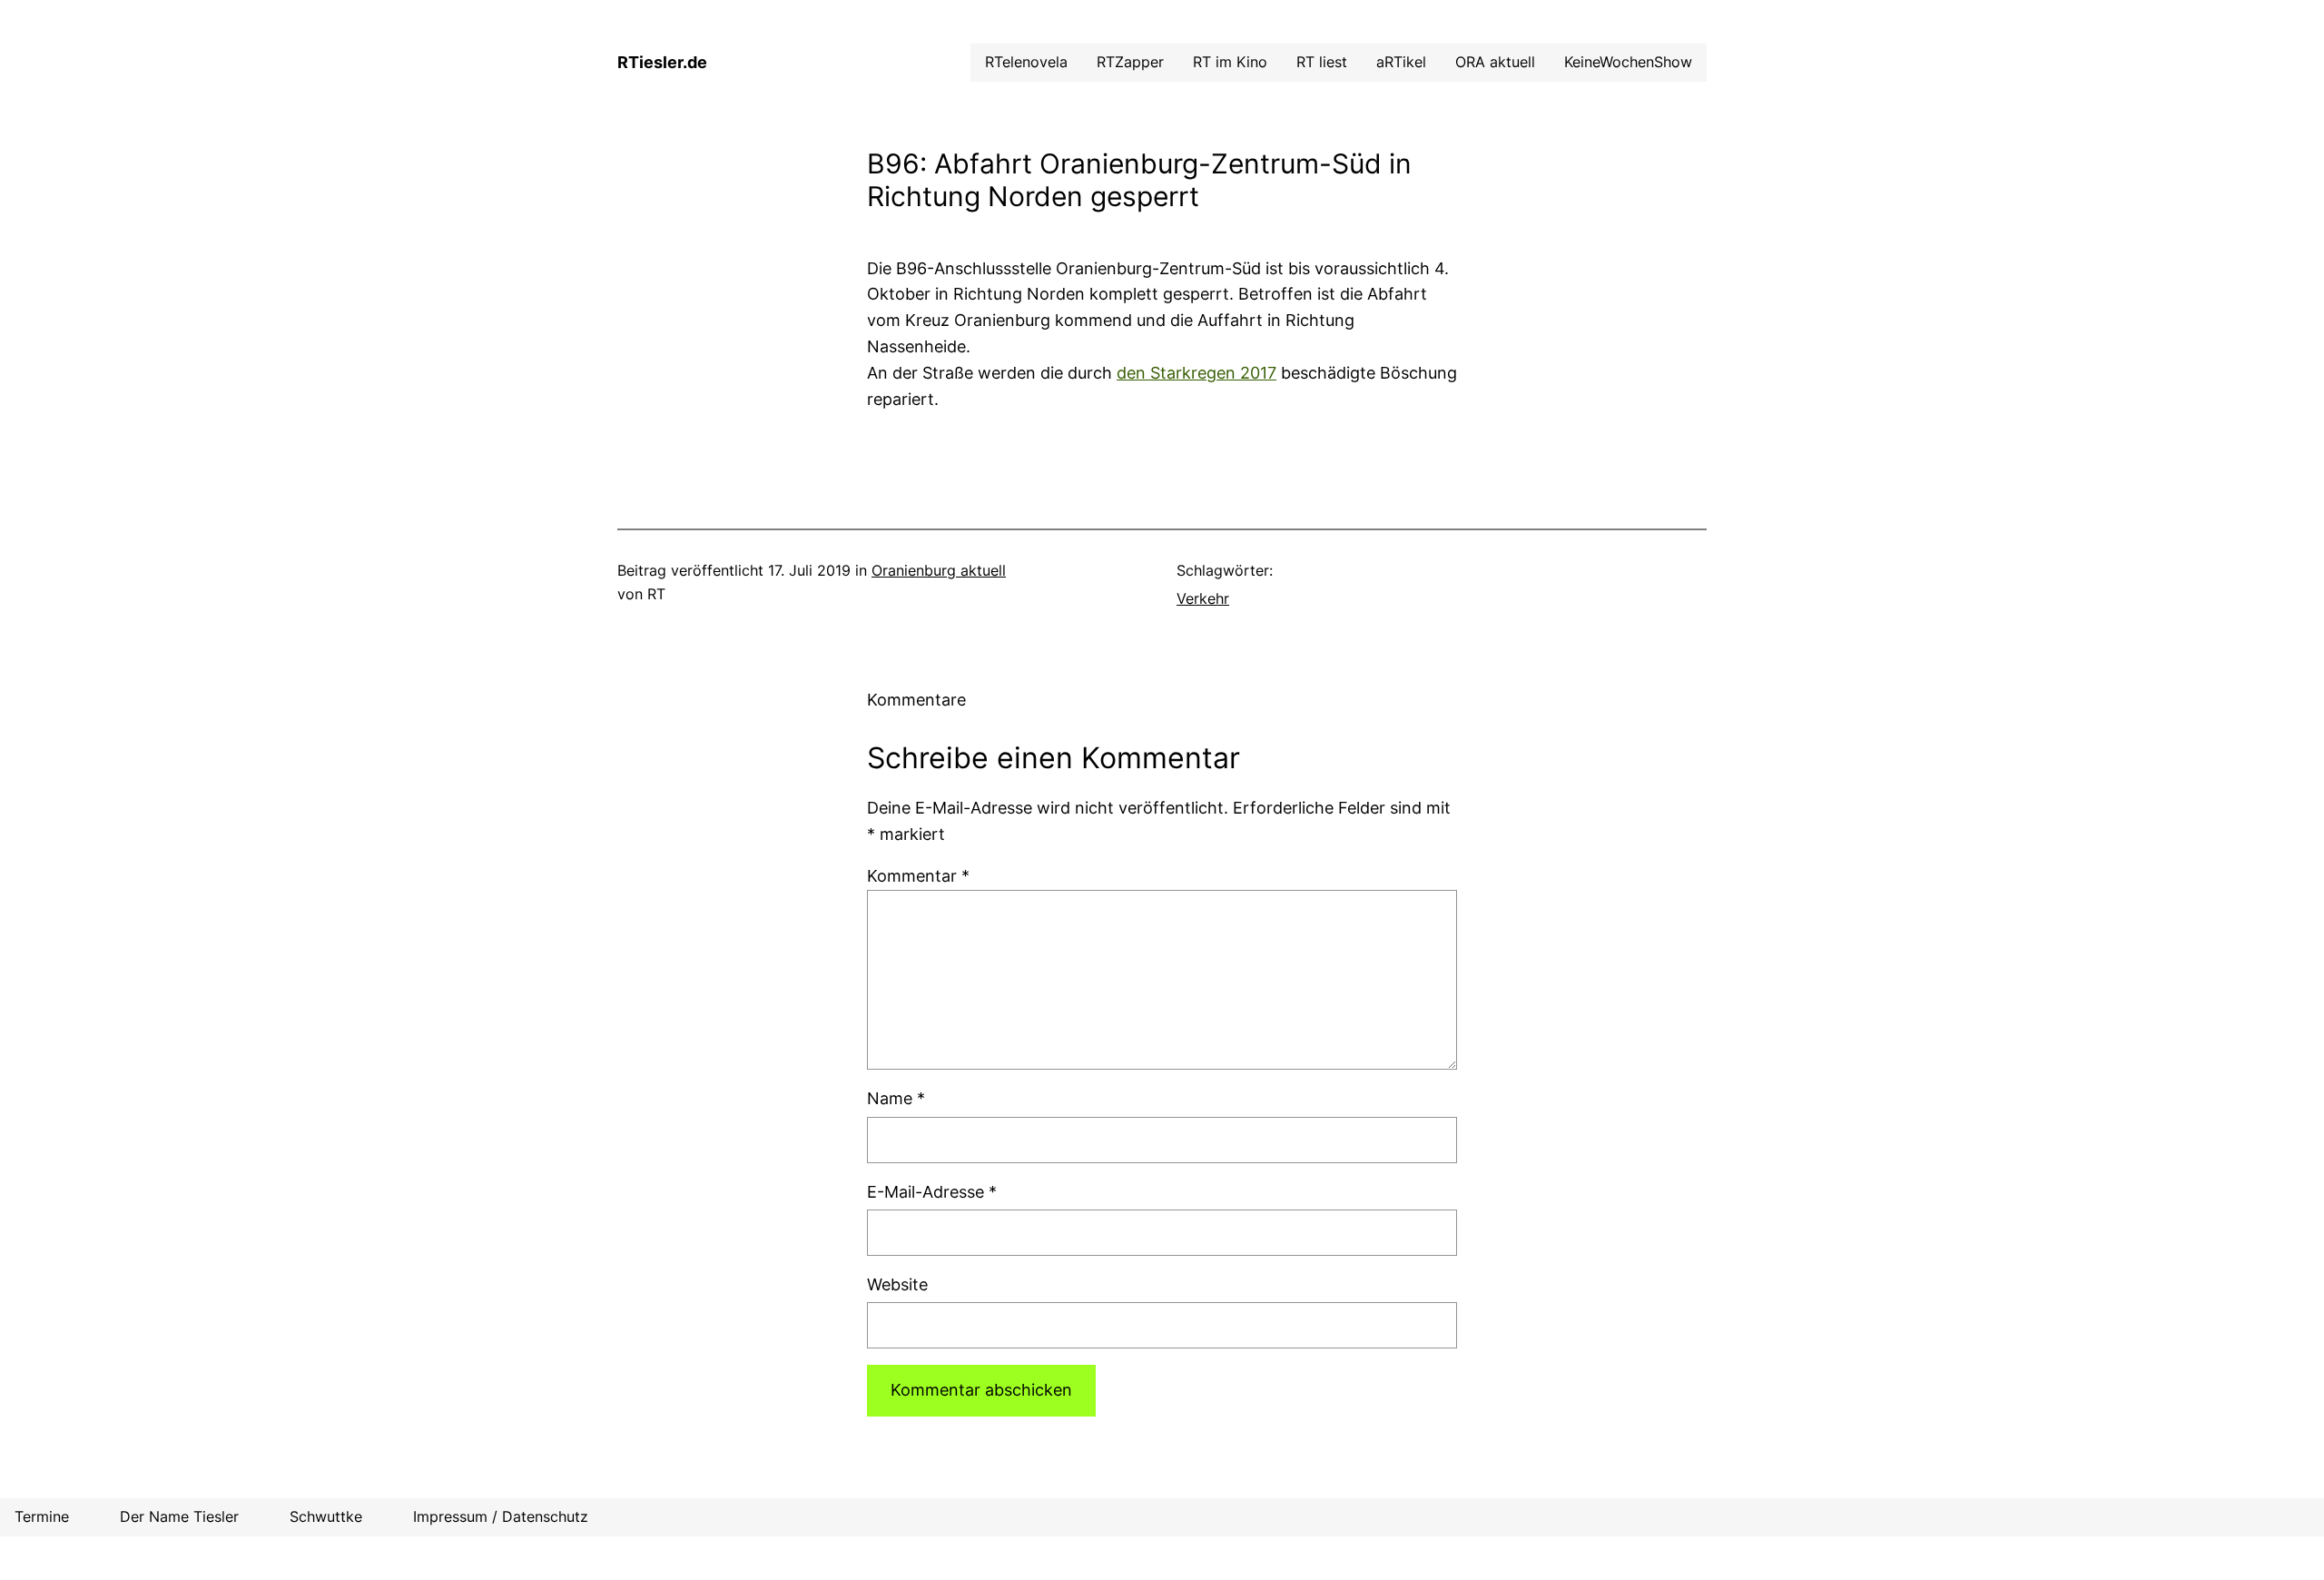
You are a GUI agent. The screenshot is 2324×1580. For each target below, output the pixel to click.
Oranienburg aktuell (939, 570)
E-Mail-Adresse (932, 1192)
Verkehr (1203, 598)
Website (897, 1284)
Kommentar (918, 876)
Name (896, 1098)
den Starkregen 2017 (1196, 373)
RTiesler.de (662, 62)
